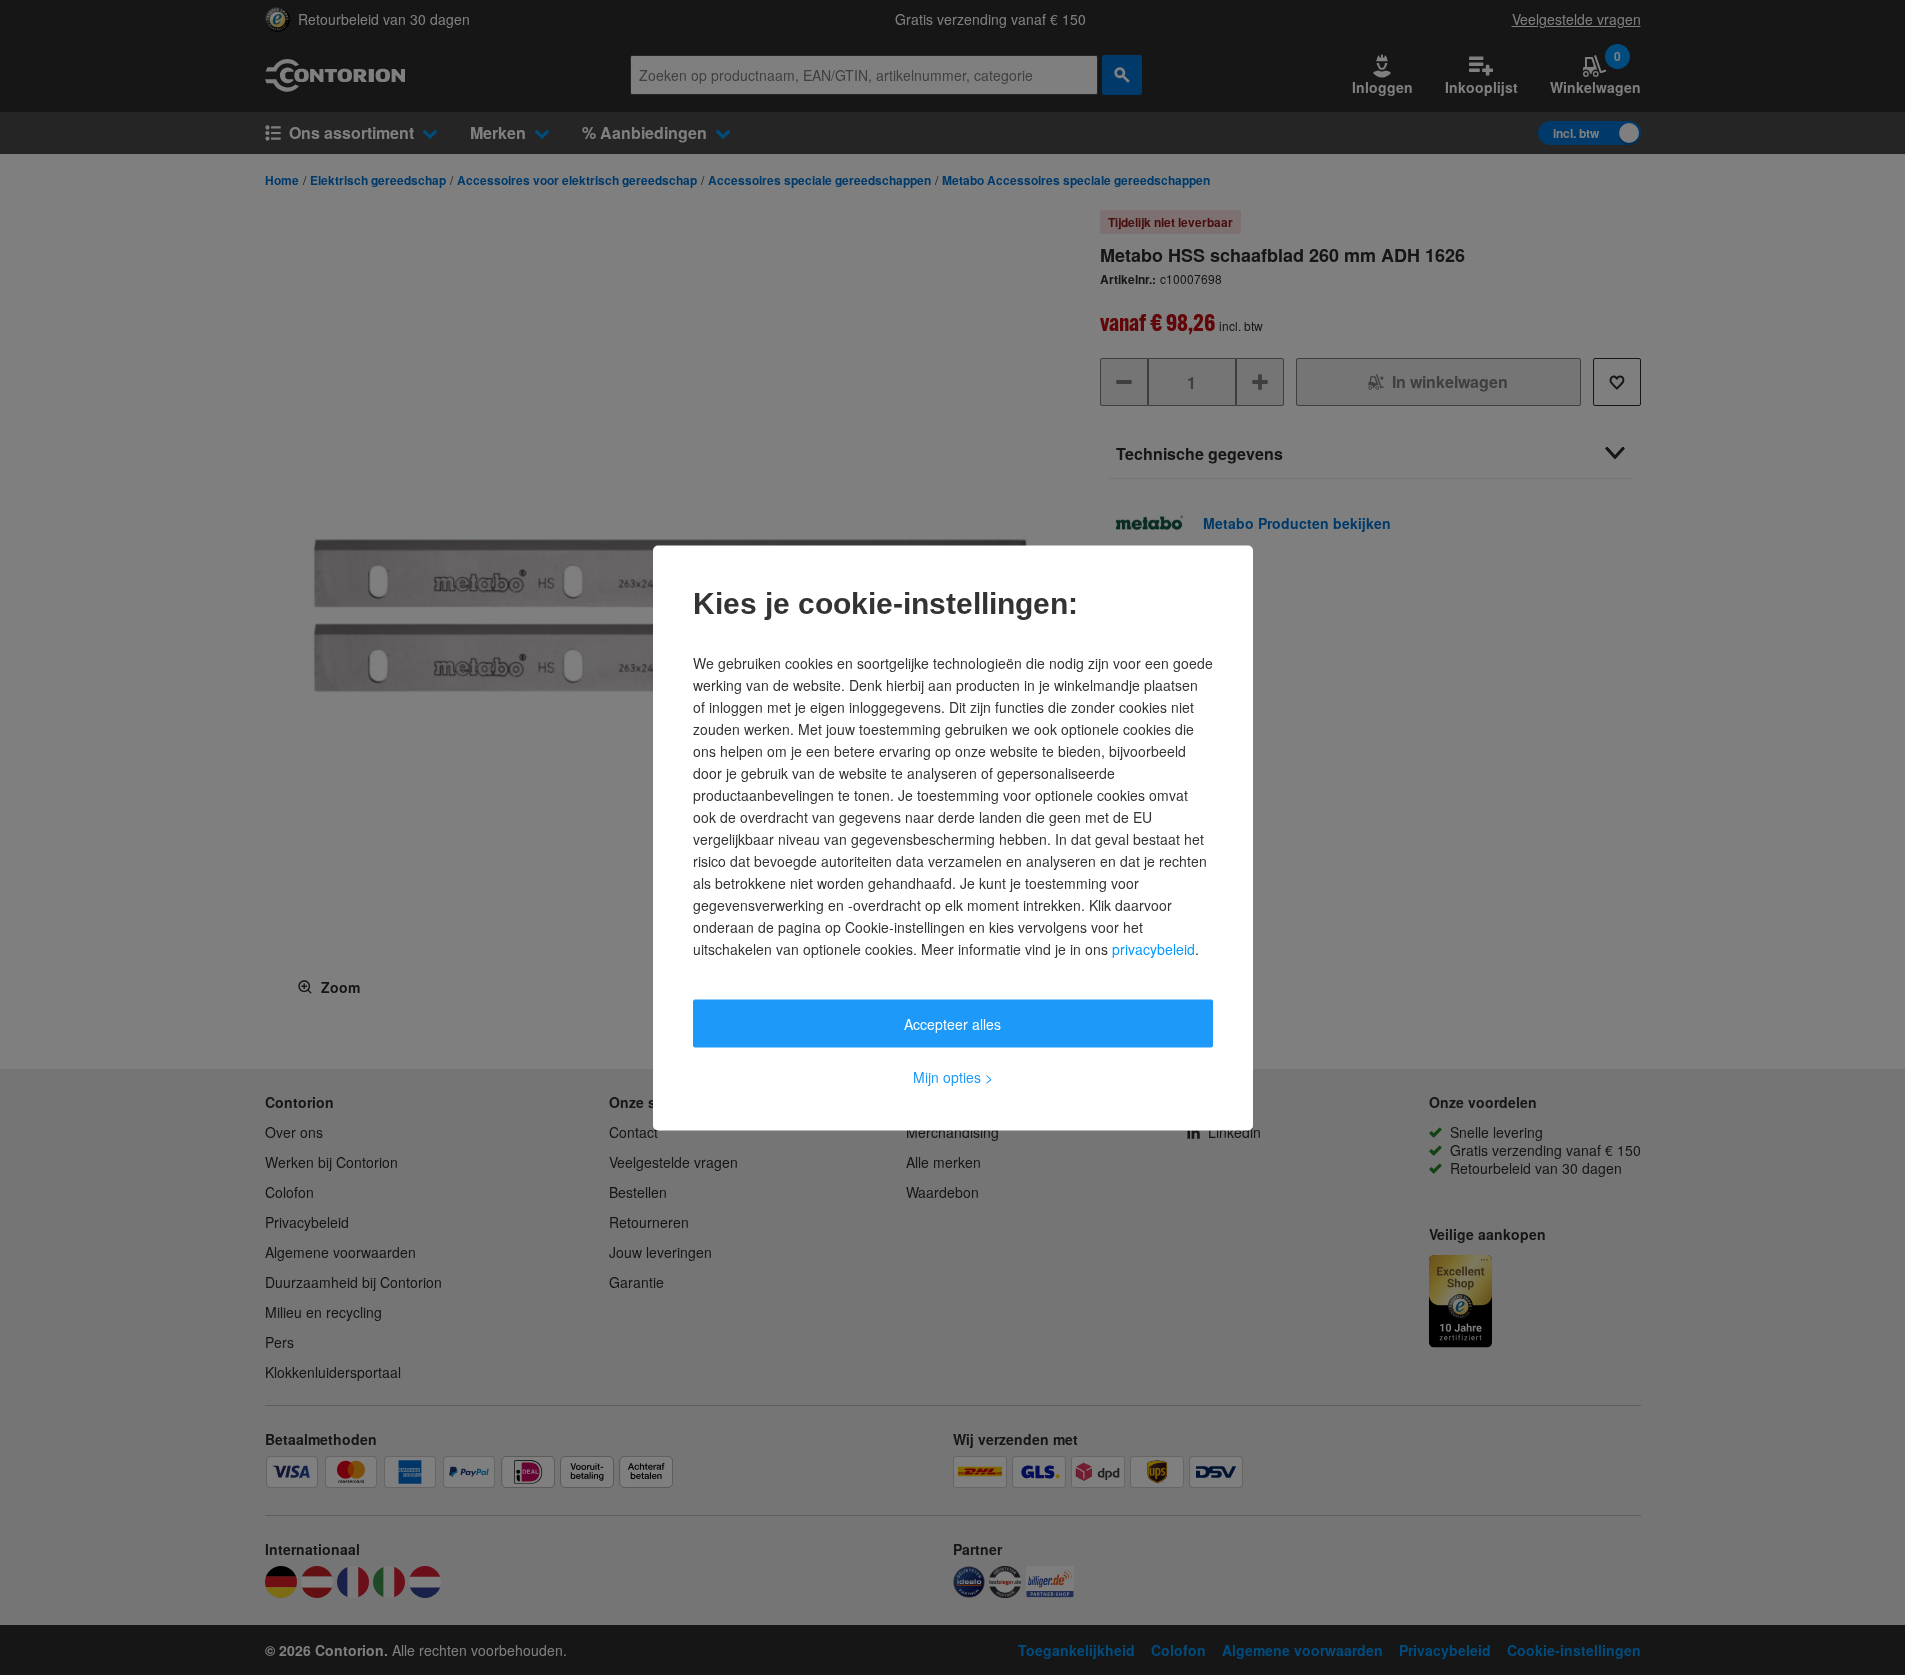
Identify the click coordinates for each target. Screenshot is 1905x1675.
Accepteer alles (952, 1023)
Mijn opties (953, 1076)
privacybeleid (1153, 948)
